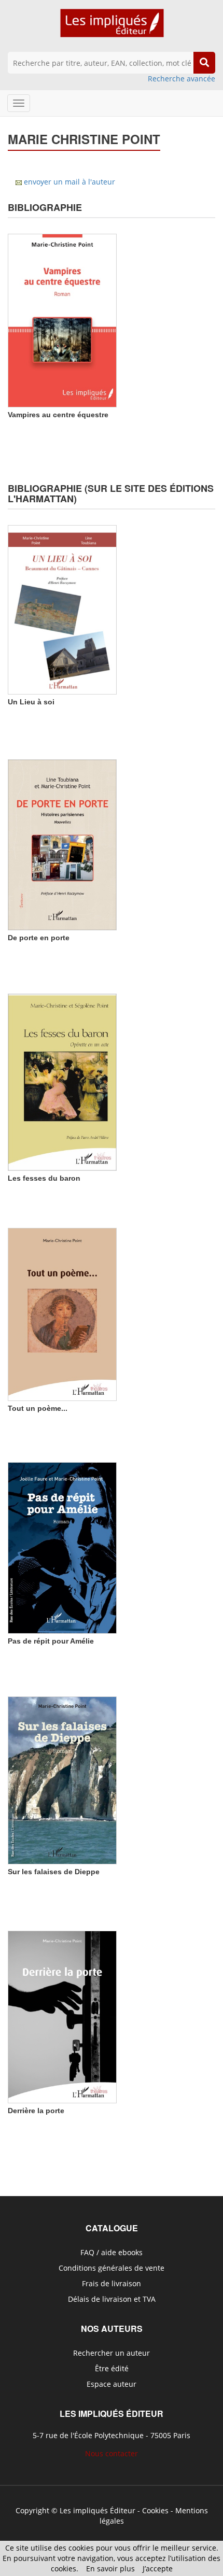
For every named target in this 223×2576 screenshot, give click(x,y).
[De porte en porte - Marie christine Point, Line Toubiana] (62, 844)
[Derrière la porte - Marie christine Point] (62, 2016)
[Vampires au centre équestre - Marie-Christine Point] (62, 320)
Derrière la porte (36, 2111)
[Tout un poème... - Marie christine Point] (62, 1313)
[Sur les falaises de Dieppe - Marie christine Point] (62, 1779)
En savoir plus (110, 2568)
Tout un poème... (38, 1408)
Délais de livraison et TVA (112, 2299)
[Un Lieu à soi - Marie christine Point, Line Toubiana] (62, 609)
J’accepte (158, 2568)
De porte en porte (39, 938)
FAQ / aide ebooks (112, 2252)
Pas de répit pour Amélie (51, 1641)
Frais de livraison (112, 2283)
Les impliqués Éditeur (97, 2510)
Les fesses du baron (44, 1178)
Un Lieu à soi (31, 702)
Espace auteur (112, 2384)
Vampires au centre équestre (58, 415)
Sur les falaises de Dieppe (54, 1872)
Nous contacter (112, 2453)
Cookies (155, 2510)
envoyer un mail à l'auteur (69, 182)
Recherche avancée (182, 79)
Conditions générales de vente (112, 2268)
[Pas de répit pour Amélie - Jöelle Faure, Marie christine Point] (62, 1547)
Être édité (112, 2368)
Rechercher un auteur (112, 2353)
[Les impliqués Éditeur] (112, 28)
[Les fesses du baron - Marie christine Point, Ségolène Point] (62, 1081)
